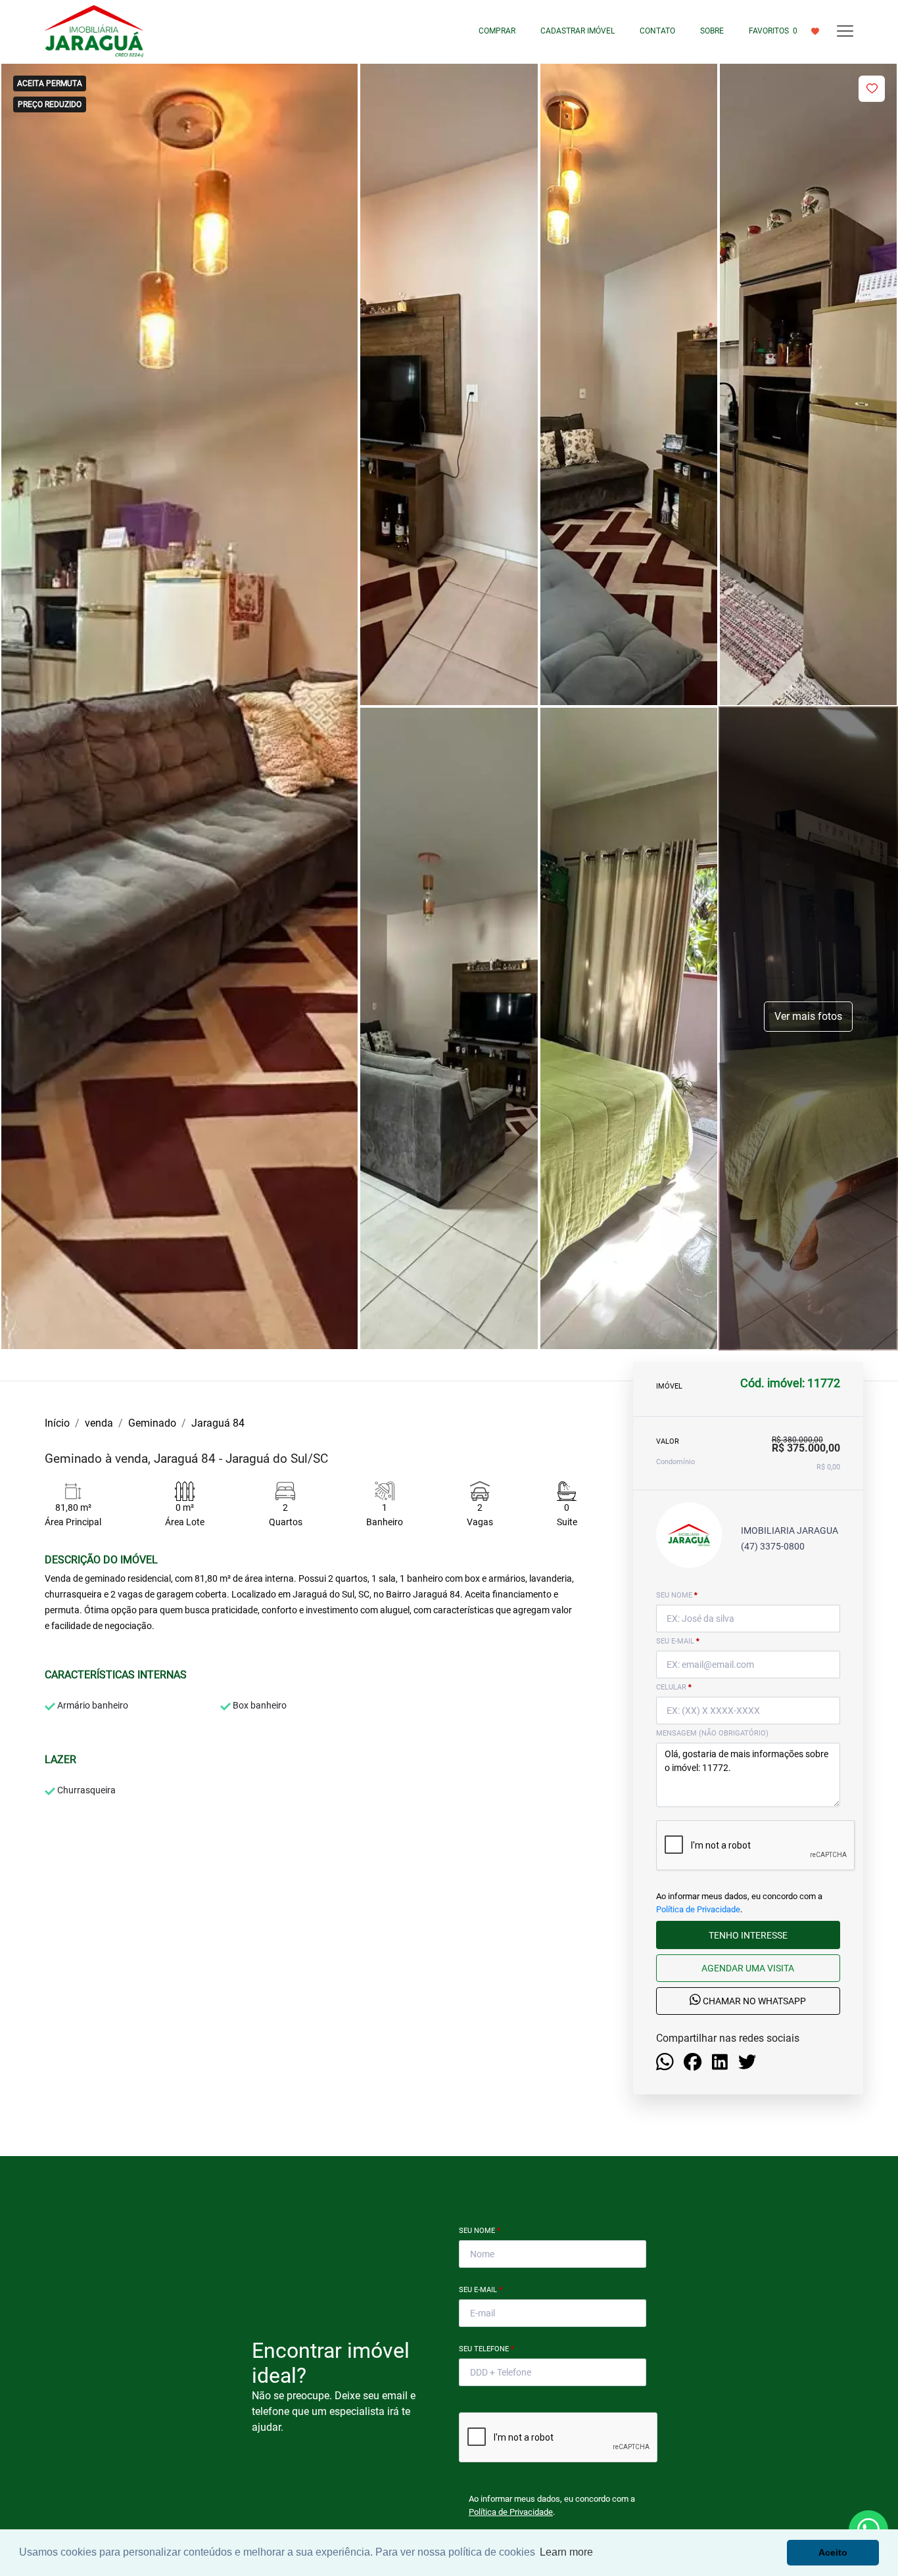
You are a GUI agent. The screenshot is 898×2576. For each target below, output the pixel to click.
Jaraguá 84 (218, 1423)
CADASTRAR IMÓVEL (578, 31)
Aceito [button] (833, 2552)
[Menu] (845, 31)
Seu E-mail (481, 2290)
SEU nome (677, 1595)
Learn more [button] (566, 2552)
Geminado (152, 1423)
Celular (674, 1687)
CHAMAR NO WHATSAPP (753, 2002)
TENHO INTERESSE (748, 1935)
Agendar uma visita (748, 1968)
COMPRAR (497, 31)
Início (57, 1423)
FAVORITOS (773, 31)
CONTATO (657, 31)
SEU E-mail (678, 1641)
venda (99, 1423)
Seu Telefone (486, 2349)
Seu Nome (480, 2231)
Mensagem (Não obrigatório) (712, 1733)
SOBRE (712, 31)
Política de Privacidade (698, 1909)
